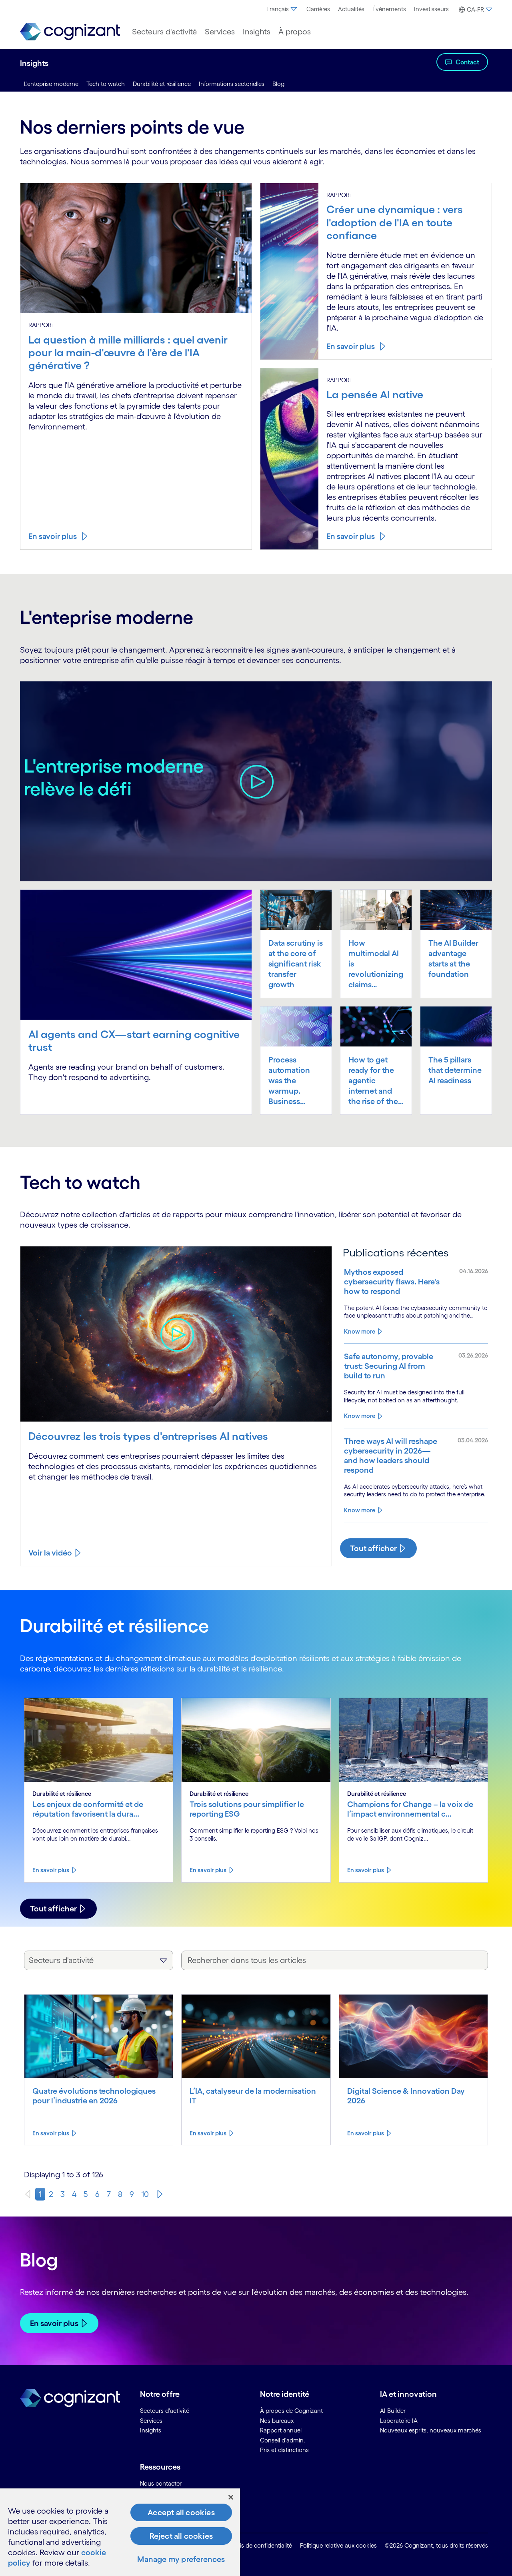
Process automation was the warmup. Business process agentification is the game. (294, 1081)
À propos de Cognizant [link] (291, 2411)
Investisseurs (431, 9)
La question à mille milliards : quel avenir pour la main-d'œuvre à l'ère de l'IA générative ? (128, 352)
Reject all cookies (181, 2536)
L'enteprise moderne (51, 84)
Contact (467, 62)
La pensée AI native (375, 394)
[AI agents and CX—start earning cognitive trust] (136, 954)
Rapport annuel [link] (281, 2430)
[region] (120, 2532)
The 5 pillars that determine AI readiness (455, 1070)
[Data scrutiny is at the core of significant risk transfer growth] (296, 909)
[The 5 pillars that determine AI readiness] (456, 1026)
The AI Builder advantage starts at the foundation (453, 959)
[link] (70, 32)
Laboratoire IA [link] (399, 2421)
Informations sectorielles (232, 84)
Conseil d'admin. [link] (283, 2440)
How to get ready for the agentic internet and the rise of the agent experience (373, 1081)
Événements (389, 9)
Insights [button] (257, 32)
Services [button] (220, 32)
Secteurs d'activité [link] (165, 2411)
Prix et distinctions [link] (284, 2450)
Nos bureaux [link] (277, 2421)
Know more (360, 1331)
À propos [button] (295, 32)
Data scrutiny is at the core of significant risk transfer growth (296, 964)
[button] (474, 10)
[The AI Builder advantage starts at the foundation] (456, 909)
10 (145, 2194)
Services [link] (151, 2421)
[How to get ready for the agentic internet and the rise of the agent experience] (376, 1026)
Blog (278, 84)
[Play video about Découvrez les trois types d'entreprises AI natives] (176, 1334)
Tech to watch (106, 84)
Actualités (351, 9)
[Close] (231, 2497)
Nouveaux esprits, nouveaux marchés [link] (431, 2430)
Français (278, 9)
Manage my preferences (181, 2559)
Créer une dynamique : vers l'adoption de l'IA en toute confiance (395, 222)
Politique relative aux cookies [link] (338, 2545)
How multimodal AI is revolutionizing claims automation (376, 964)
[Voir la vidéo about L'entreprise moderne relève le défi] (256, 781)
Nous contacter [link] (161, 2483)
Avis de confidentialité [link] (263, 2545)
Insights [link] (151, 2430)
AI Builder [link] (393, 2411)
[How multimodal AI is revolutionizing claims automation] (376, 909)
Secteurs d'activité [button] (164, 32)
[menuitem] (282, 9)
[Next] (160, 2194)
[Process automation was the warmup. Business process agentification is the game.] (296, 1026)
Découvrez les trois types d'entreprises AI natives (148, 1436)
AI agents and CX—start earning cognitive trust (134, 1040)
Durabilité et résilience (162, 84)
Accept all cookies (181, 2512)
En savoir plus (53, 536)
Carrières (318, 9)
